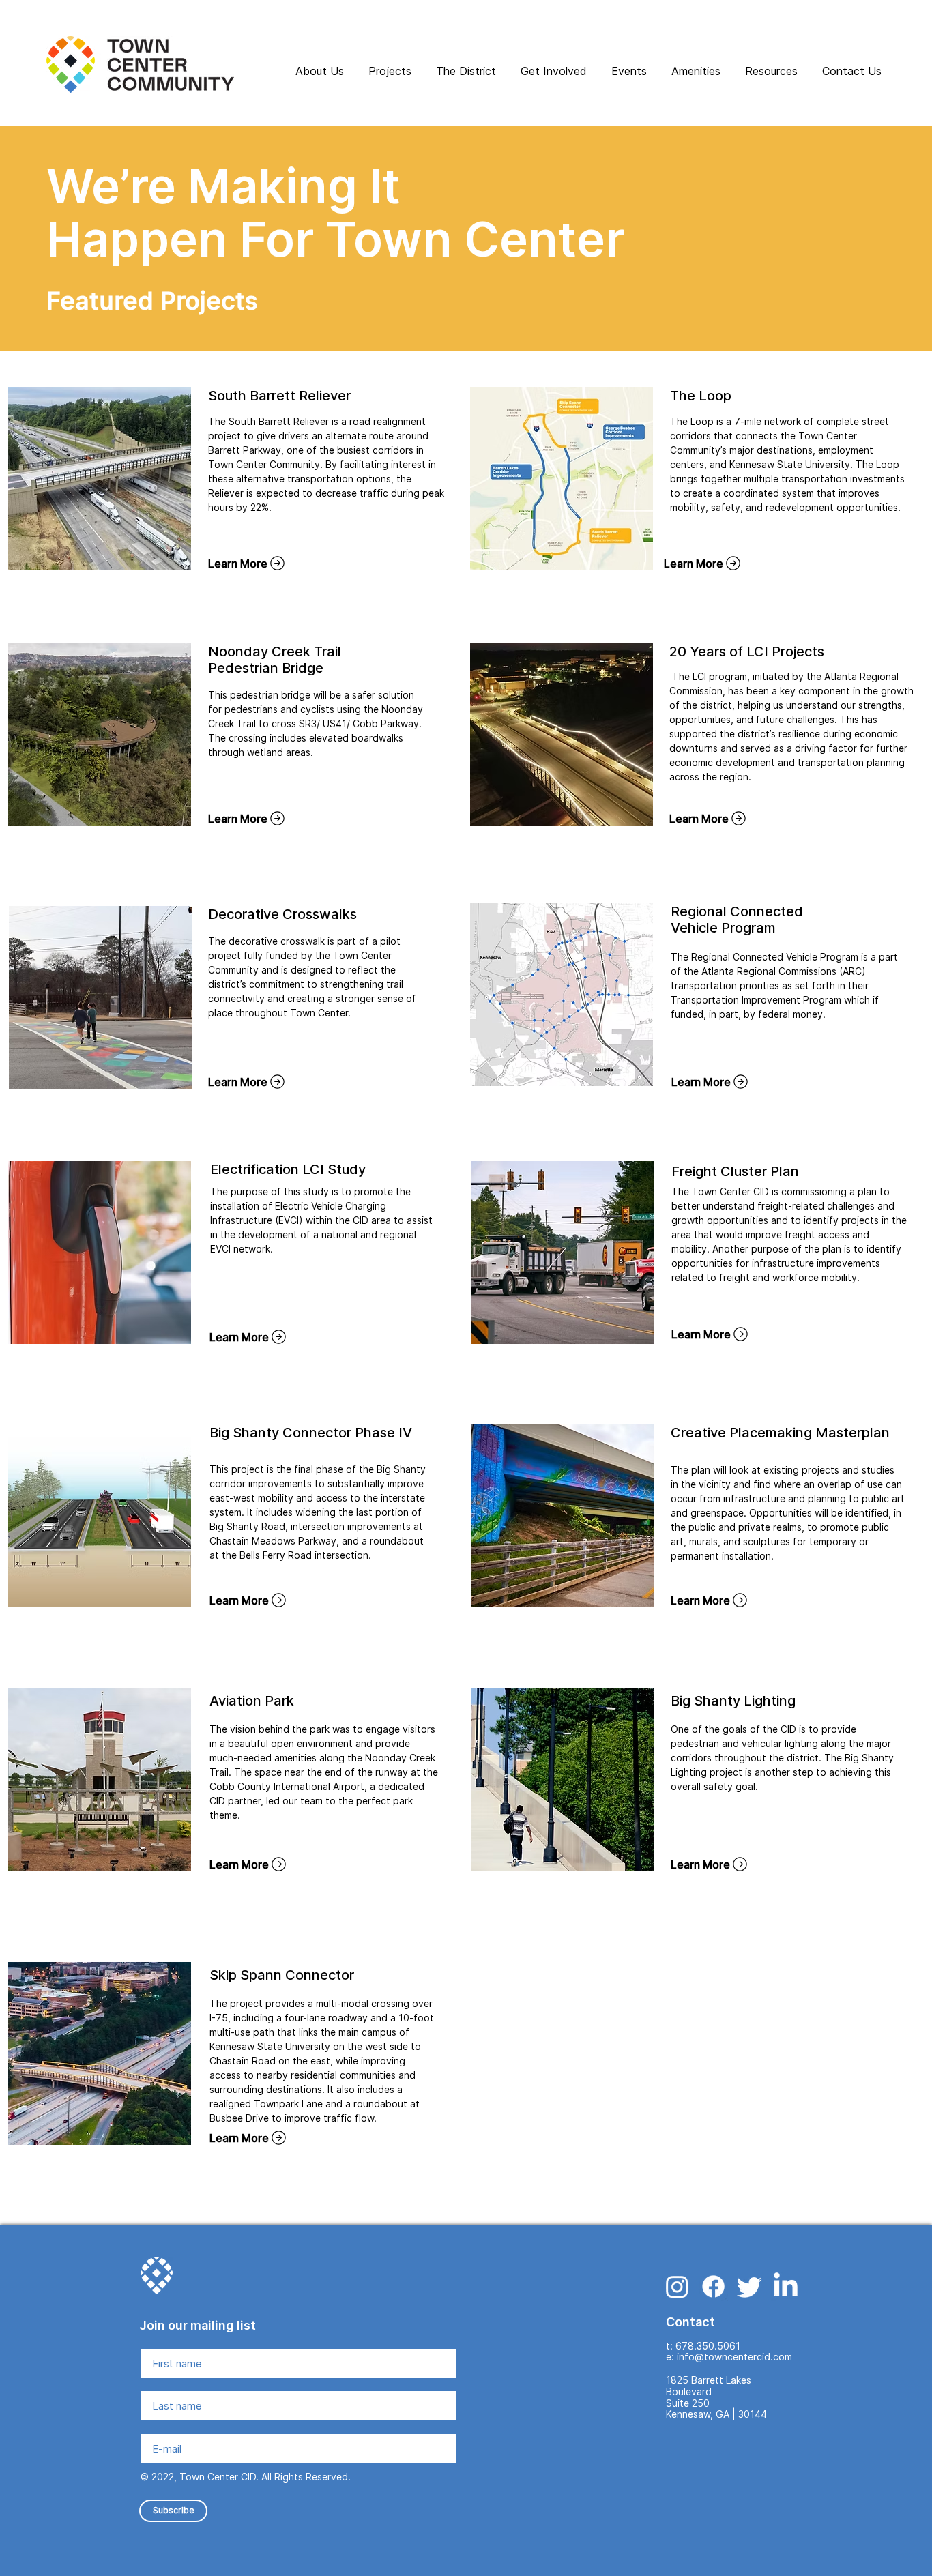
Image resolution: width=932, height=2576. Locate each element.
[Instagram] (677, 2286)
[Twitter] (749, 2286)
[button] (320, 65)
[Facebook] (713, 2286)
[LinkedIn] (786, 2286)
